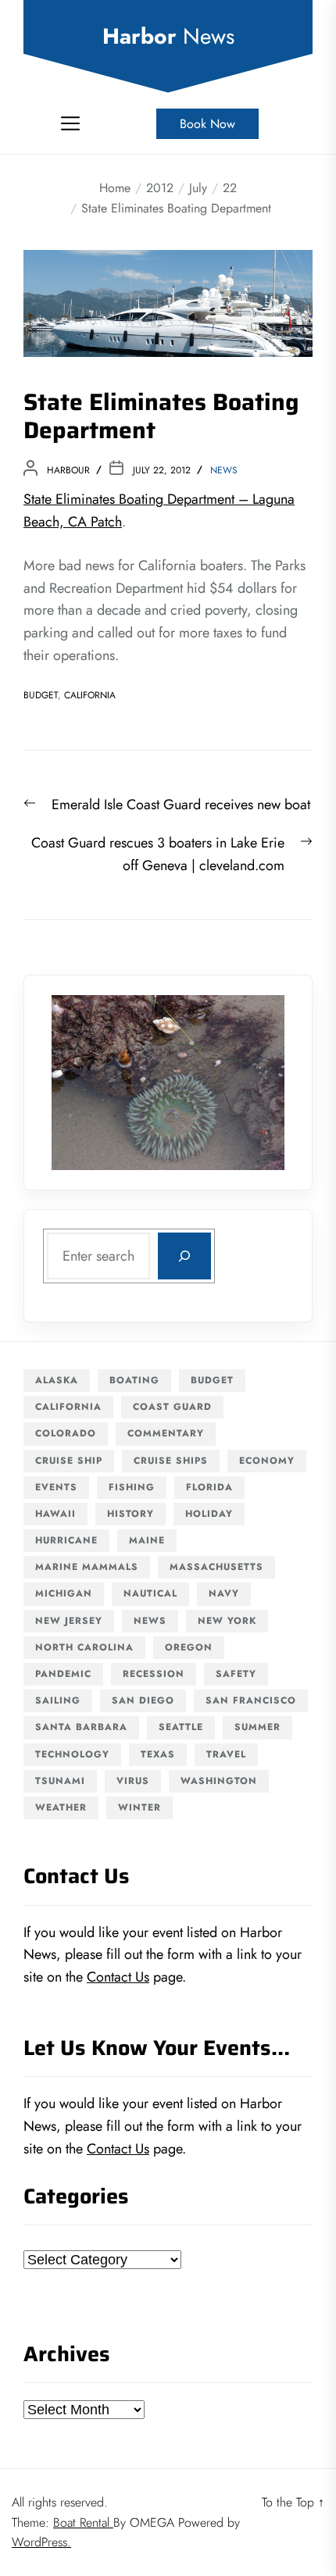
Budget (41, 695)
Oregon (189, 1647)
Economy (267, 1461)
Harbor (168, 37)
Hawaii (55, 1514)
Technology (72, 1754)
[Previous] (84, 1083)
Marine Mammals (87, 1567)
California (90, 695)
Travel (226, 1754)
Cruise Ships (171, 1461)
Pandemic (63, 1674)
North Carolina (84, 1647)
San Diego (143, 1700)
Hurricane (66, 1540)
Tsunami (60, 1781)
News (224, 470)
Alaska (57, 1380)
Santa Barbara (81, 1727)
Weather (61, 1807)
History (130, 1514)
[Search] (184, 1256)
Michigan (64, 1593)
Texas (158, 1754)
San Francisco (251, 1700)
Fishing (132, 1487)
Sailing (58, 1700)
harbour (68, 470)
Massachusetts (216, 1567)
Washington (219, 1781)
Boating (134, 1380)
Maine (147, 1540)
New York (227, 1621)
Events (56, 1487)
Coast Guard (172, 1407)
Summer (257, 1727)
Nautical (150, 1593)
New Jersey (69, 1621)
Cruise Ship (69, 1461)
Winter (139, 1807)
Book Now (207, 124)
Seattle (181, 1727)
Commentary (166, 1433)
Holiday (209, 1514)
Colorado (66, 1433)
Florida (209, 1487)
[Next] (252, 1083)
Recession (154, 1674)
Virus (133, 1781)
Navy (224, 1593)
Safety (236, 1674)
